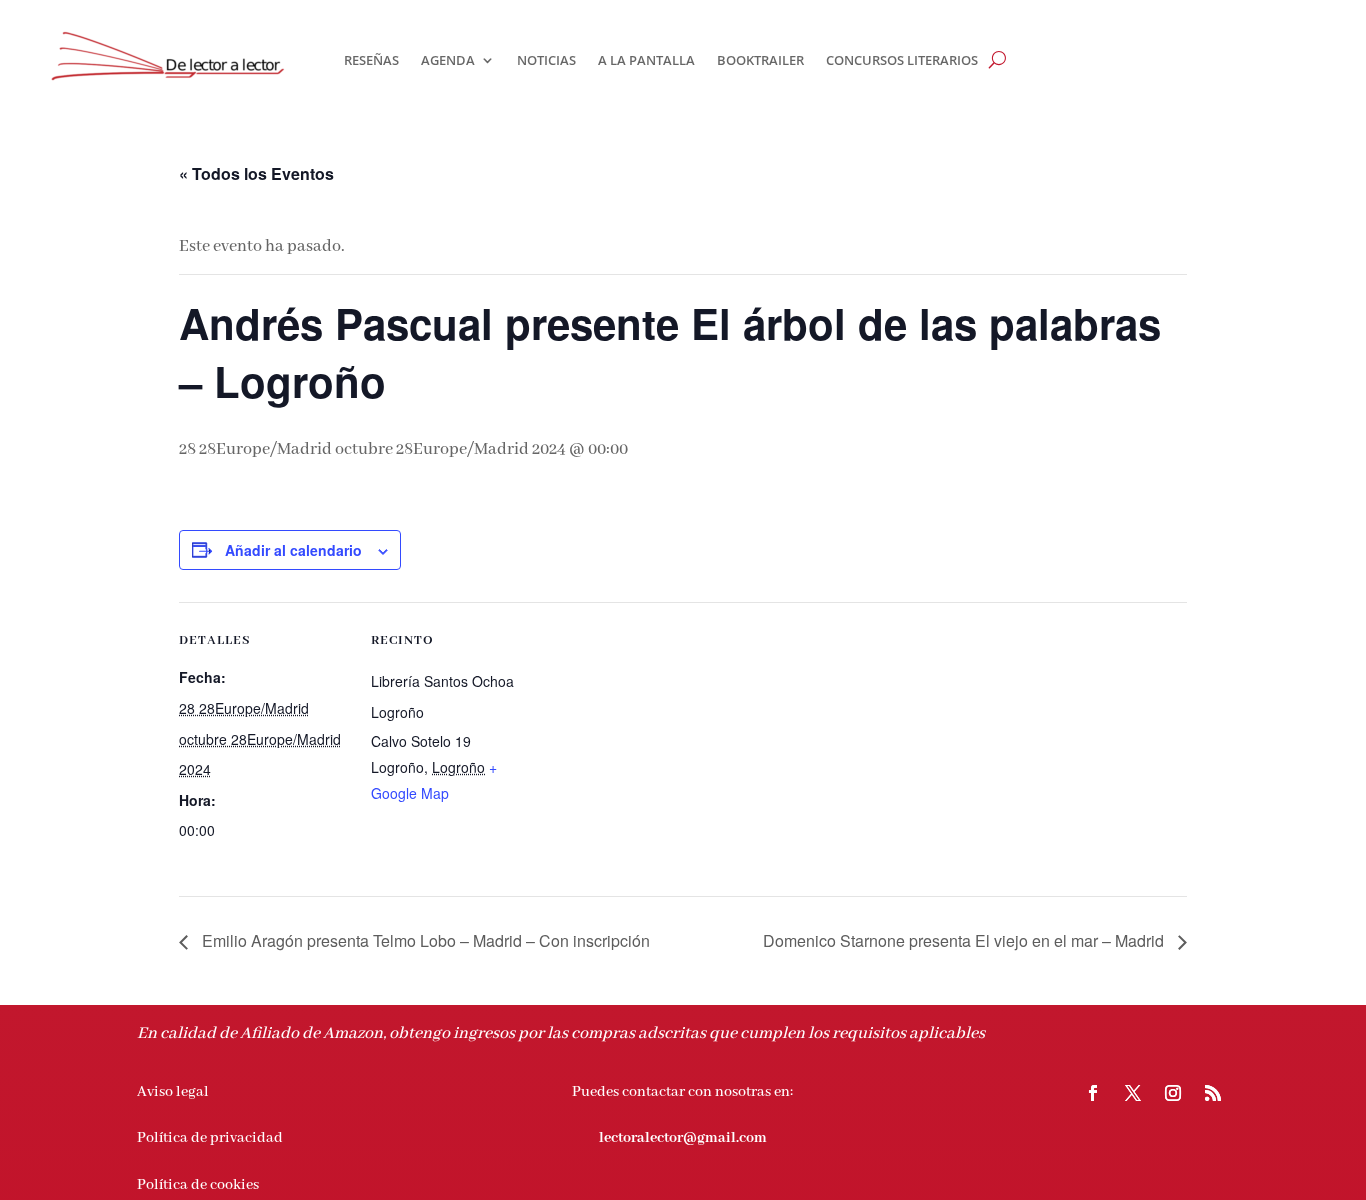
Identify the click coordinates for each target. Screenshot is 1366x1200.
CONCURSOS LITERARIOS (902, 60)
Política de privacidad (210, 1138)
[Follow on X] (1133, 1093)
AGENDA (448, 60)
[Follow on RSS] (1213, 1093)
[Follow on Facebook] (1093, 1093)
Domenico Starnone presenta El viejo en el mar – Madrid (965, 940)
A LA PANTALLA (646, 60)
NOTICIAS (546, 60)
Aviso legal (173, 1092)
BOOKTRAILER (760, 60)
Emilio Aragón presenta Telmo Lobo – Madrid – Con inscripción (424, 940)
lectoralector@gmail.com (683, 1138)
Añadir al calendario (293, 550)
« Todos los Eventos (256, 173)
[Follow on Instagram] (1173, 1093)
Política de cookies (198, 1185)
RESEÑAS (371, 60)
